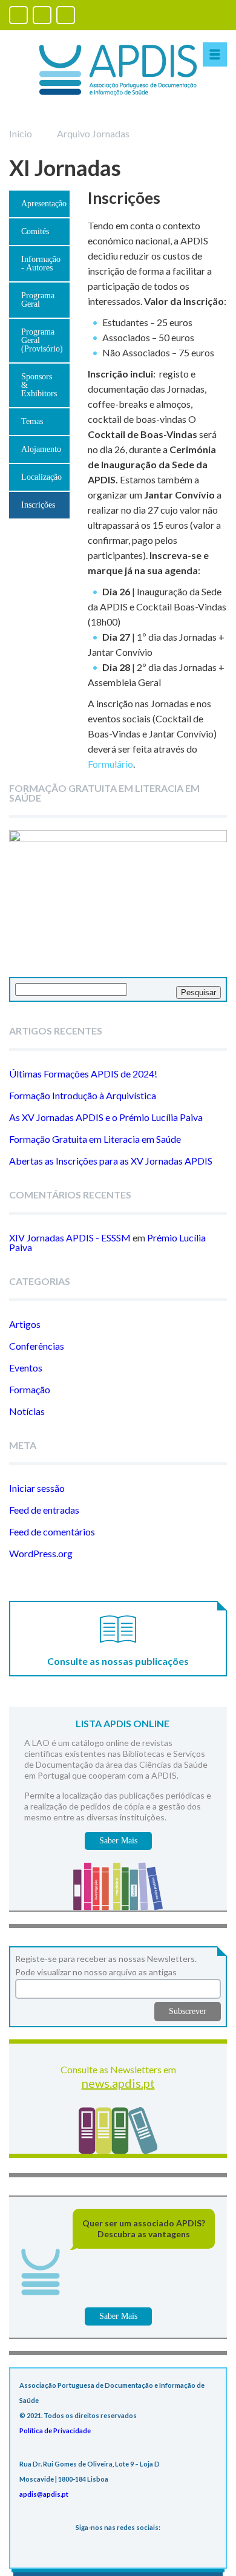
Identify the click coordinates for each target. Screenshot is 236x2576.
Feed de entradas (44, 1510)
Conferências (37, 1346)
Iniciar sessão (37, 1488)
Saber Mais (118, 1841)
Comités (35, 231)
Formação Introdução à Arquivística (83, 1095)
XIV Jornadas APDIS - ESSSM (70, 1237)
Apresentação (44, 204)
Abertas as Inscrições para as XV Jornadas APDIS (111, 1161)
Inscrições (38, 505)
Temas (32, 421)
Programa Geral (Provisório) (42, 340)
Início (21, 133)
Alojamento (41, 449)
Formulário (110, 764)
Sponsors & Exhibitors (39, 385)
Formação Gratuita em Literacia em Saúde (95, 1139)
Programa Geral (38, 300)
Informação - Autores (41, 263)
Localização (41, 477)
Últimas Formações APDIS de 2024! (83, 1074)
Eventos (26, 1368)
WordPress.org (41, 1553)
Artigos (25, 1324)
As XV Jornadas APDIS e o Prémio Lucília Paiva (106, 1117)
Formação (30, 1389)
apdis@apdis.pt (44, 2494)
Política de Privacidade (55, 2431)
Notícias (27, 1411)
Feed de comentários (52, 1532)
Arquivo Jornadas (93, 133)
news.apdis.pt (118, 2083)
